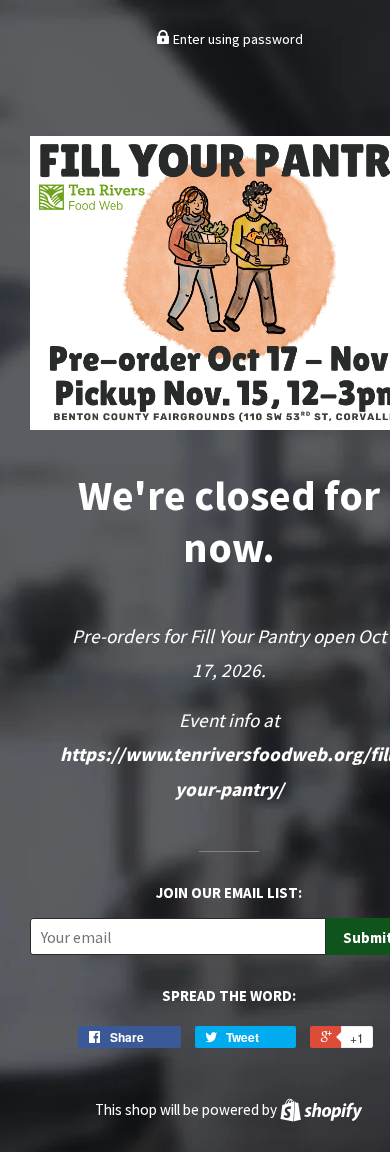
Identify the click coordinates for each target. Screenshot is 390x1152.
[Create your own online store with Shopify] (321, 1109)
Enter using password (236, 39)
